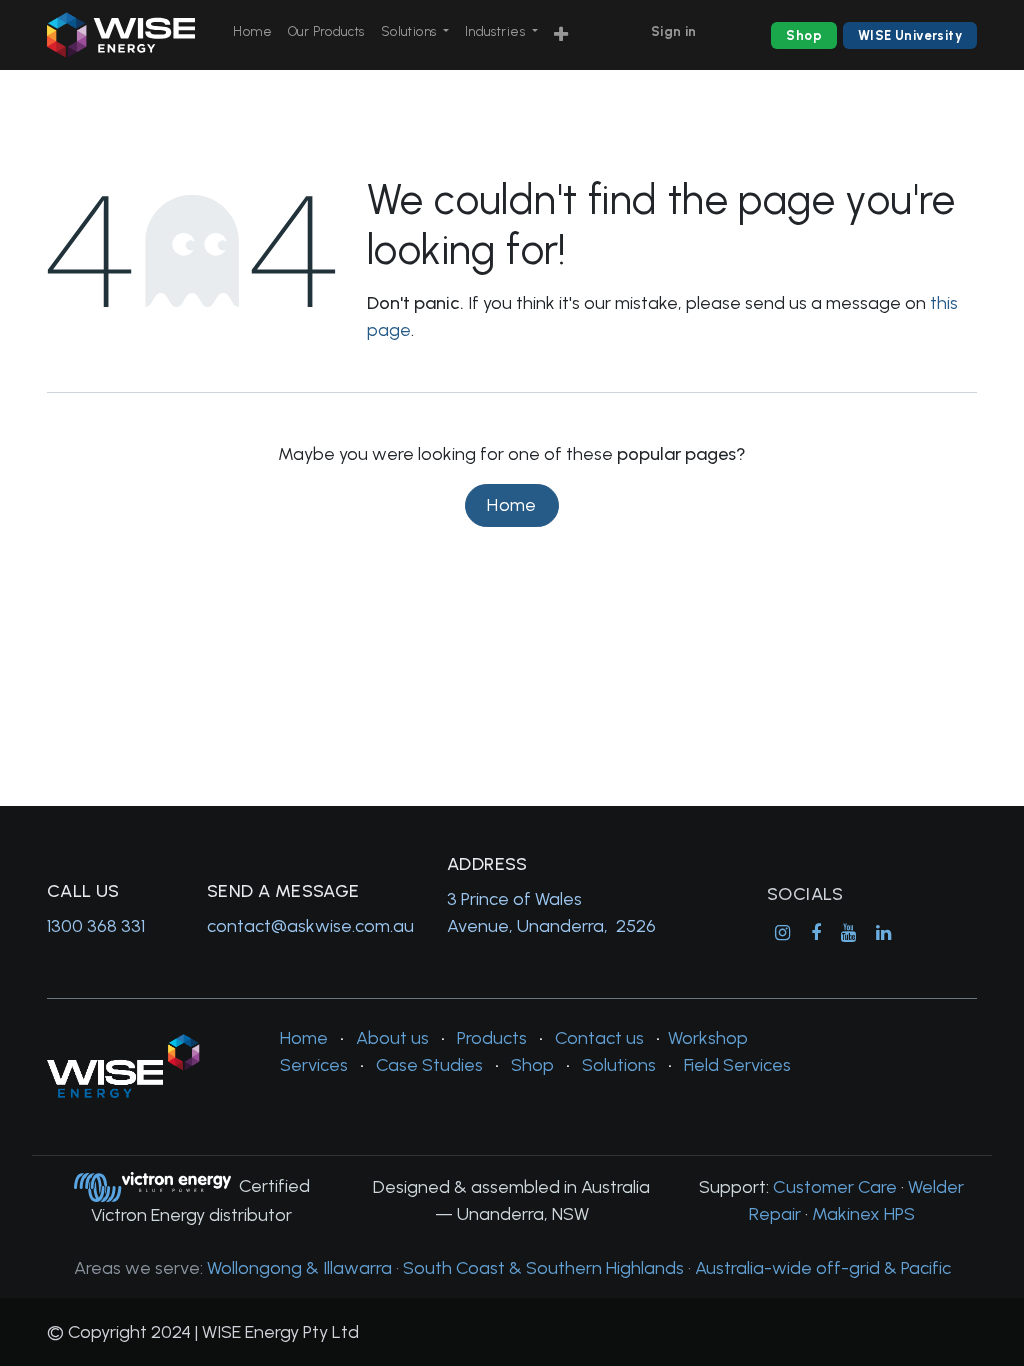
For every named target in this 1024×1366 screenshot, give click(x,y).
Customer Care (835, 1187)
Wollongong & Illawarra (299, 1268)
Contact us (599, 1038)
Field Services (737, 1065)
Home (512, 505)
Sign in (674, 31)
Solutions (619, 1065)
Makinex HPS (863, 1214)
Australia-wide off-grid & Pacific (823, 1268)
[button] (561, 35)
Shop (804, 35)
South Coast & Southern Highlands (543, 1268)
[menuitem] (252, 32)
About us (392, 1038)
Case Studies (429, 1065)
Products (492, 1038)
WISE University (910, 35)
